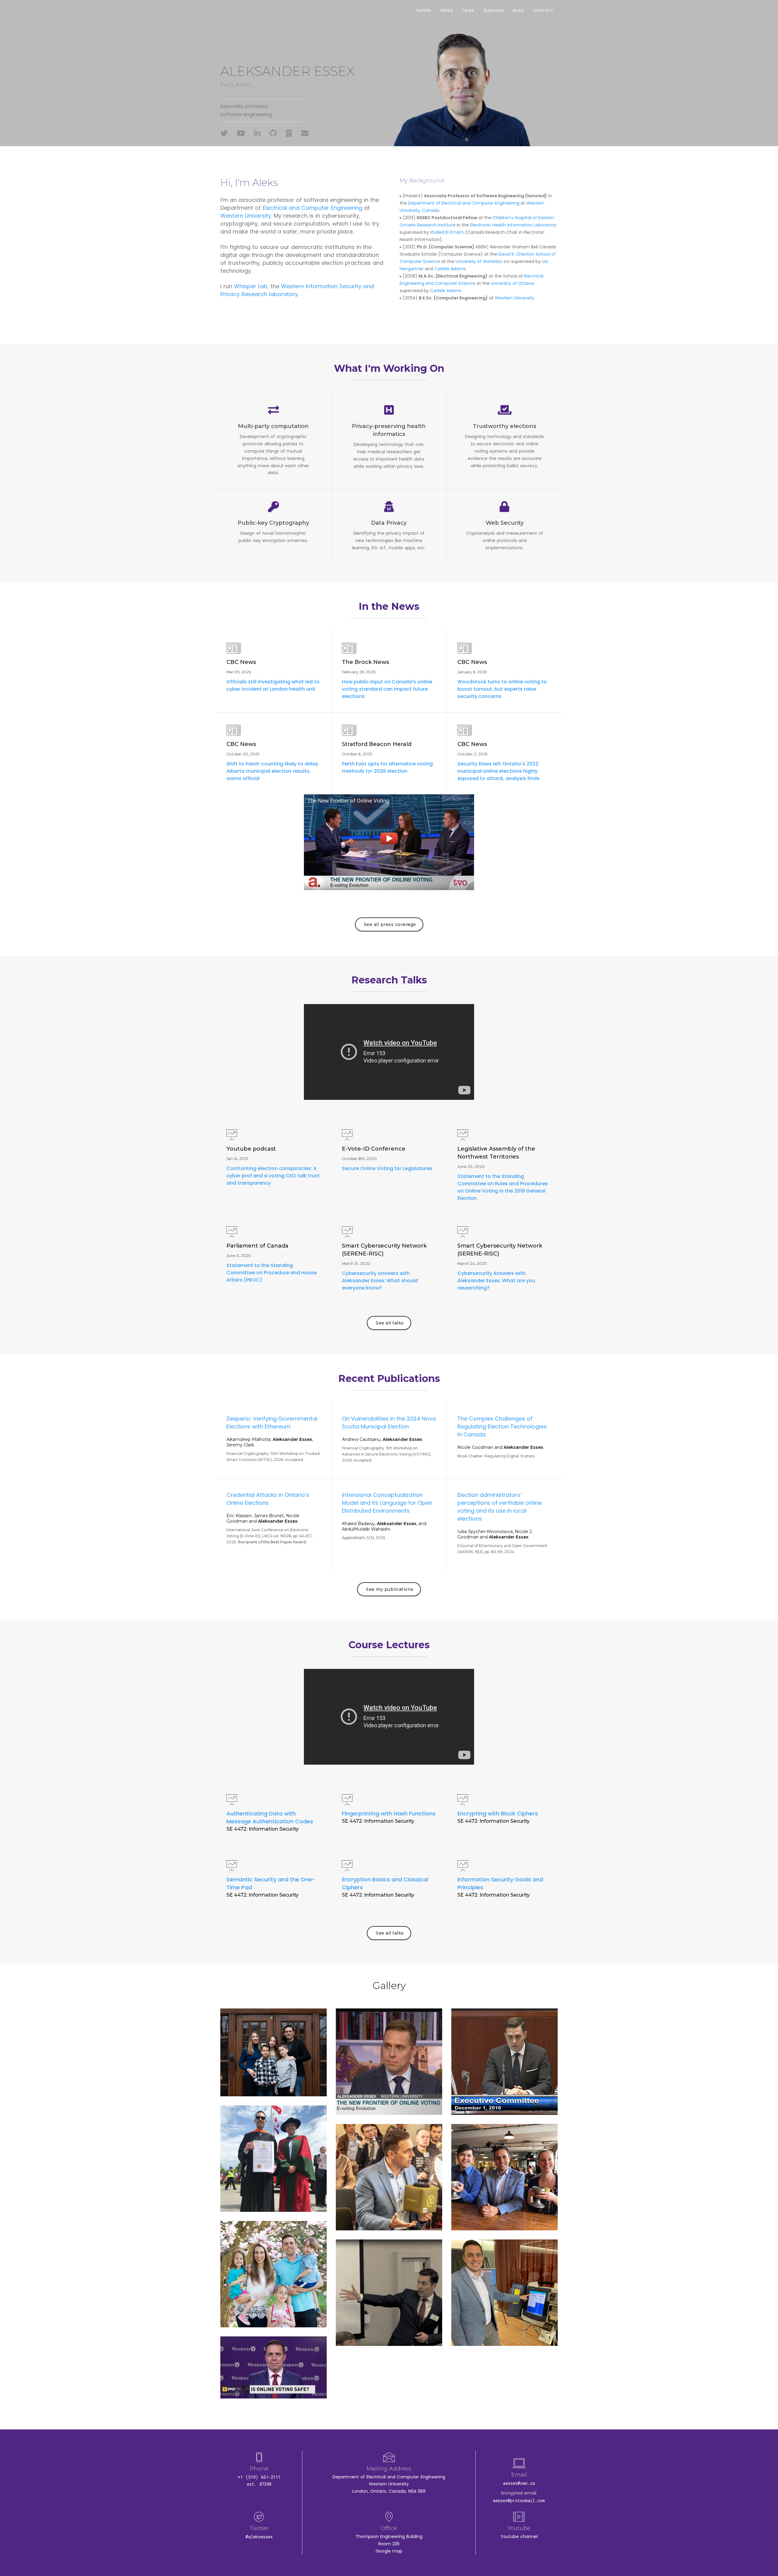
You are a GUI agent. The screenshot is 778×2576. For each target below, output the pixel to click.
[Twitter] (224, 133)
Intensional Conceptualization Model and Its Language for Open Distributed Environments (387, 1503)
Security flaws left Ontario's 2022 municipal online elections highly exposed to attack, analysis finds (498, 771)
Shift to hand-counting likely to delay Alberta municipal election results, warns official (272, 771)
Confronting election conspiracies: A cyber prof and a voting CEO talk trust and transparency (273, 1176)
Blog (518, 10)
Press (447, 10)
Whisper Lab (251, 286)
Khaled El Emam (447, 232)
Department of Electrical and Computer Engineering (464, 203)
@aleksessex (259, 2537)
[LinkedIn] (257, 133)
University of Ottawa (513, 283)
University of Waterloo (479, 261)
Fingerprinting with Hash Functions (389, 1813)
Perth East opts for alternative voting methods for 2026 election (387, 767)
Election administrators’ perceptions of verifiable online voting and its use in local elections (499, 1507)
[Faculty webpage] (289, 133)
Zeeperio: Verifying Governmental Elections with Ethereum (272, 1423)
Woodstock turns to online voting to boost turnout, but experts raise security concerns (502, 689)
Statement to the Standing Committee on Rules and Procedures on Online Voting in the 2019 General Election (503, 1187)
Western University (246, 216)
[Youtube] (241, 133)
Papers (423, 10)
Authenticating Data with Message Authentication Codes (270, 1817)
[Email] (305, 133)
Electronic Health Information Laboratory (513, 225)
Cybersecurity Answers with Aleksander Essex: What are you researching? (496, 1281)
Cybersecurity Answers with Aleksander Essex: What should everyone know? (380, 1281)
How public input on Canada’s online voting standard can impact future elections (387, 689)
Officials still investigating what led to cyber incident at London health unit (273, 685)
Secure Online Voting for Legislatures (387, 1168)
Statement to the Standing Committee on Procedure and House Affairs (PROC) (272, 1273)
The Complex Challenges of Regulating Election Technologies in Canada (502, 1426)
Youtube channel (519, 2536)
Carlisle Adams (450, 269)
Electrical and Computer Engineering (312, 208)
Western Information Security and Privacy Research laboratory (297, 290)
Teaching (494, 10)
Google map (389, 2551)
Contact (543, 10)
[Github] (273, 133)
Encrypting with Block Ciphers (498, 1813)
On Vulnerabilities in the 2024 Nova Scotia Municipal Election (389, 1423)
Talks (468, 10)
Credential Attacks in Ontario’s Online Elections (268, 1499)
